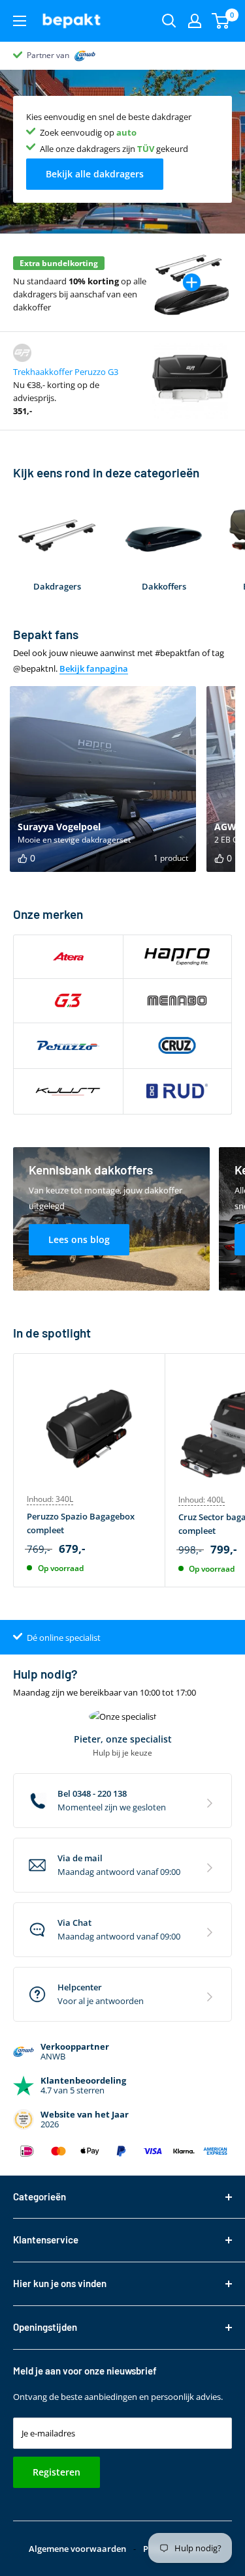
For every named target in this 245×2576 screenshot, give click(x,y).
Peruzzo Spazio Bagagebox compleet (81, 1523)
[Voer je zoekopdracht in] (169, 21)
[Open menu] (20, 21)
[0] (221, 21)
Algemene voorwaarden (77, 2549)
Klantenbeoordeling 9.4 (69, 55)
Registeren (57, 2472)
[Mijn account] (195, 21)
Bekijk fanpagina (94, 668)
